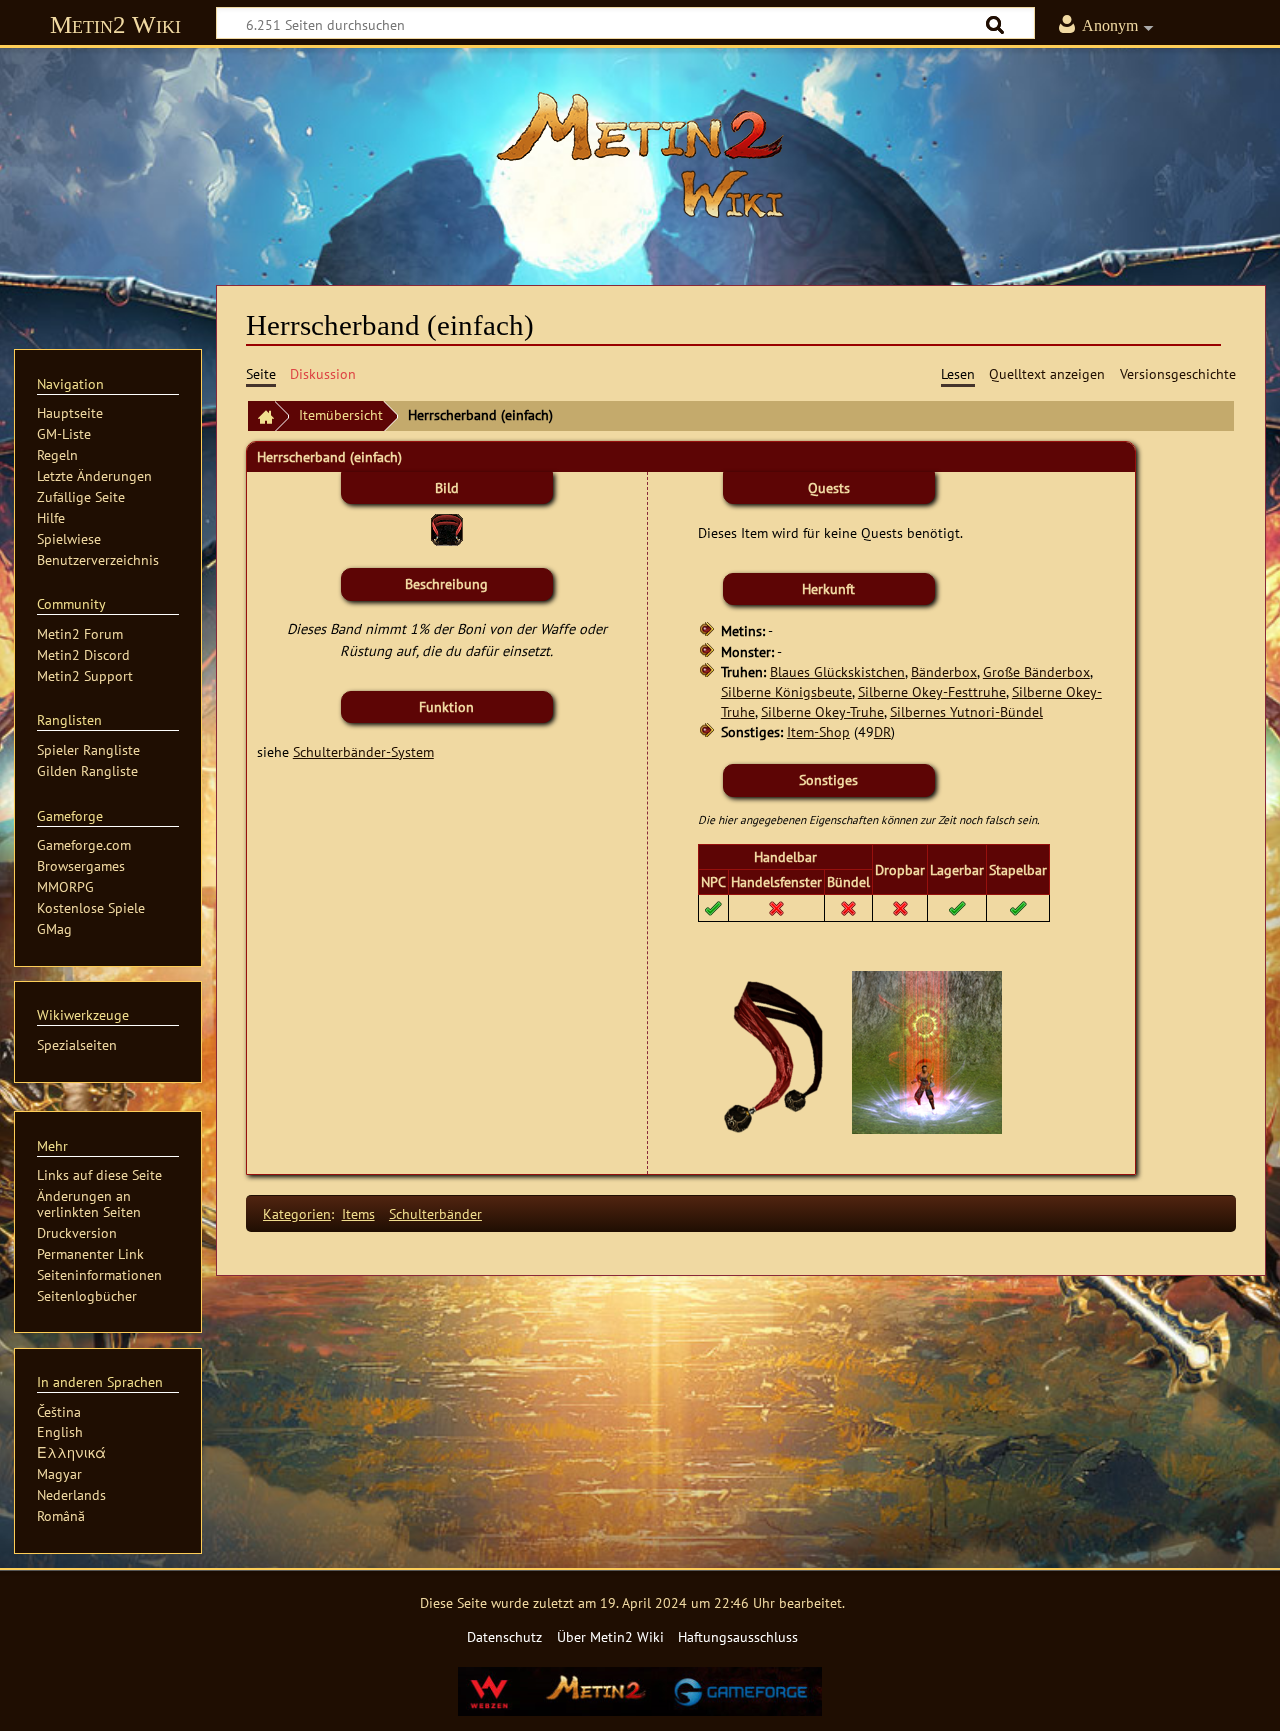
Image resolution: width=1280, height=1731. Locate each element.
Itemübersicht (341, 414)
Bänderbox (944, 671)
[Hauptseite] (640, 155)
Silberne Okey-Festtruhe (932, 691)
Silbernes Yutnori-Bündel (966, 711)
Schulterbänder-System (363, 751)
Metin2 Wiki (115, 24)
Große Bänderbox (1036, 671)
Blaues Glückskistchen (837, 671)
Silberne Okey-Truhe (822, 711)
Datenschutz (504, 1636)
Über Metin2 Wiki (610, 1636)
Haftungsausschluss (738, 1636)
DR (882, 731)
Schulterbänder (435, 1213)
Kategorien (297, 1213)
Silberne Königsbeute (786, 691)
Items (358, 1213)
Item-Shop (818, 731)
